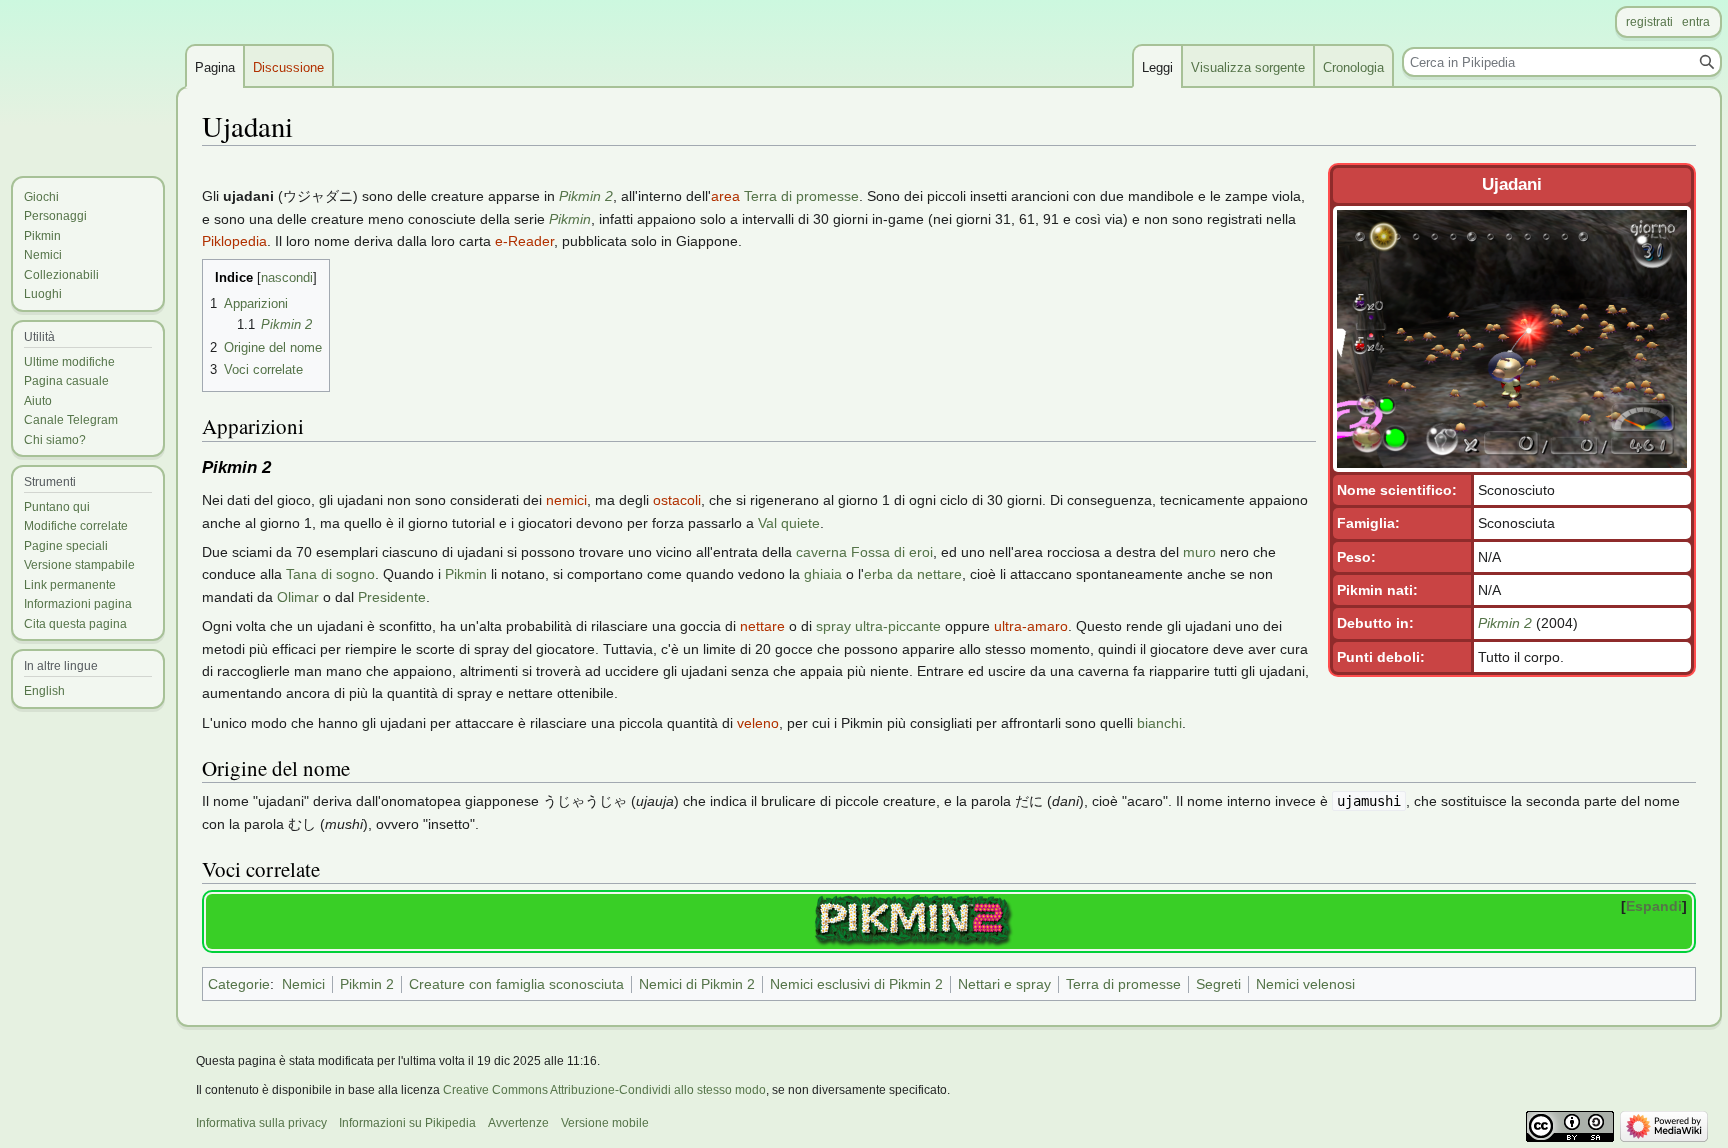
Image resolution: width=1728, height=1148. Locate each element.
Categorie (239, 984)
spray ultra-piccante (878, 626)
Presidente (392, 597)
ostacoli (677, 500)
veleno (758, 723)
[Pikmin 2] (914, 920)
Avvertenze (518, 1123)
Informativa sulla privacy (261, 1123)
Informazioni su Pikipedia (407, 1123)
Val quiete (789, 523)
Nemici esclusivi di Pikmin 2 (856, 984)
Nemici (303, 984)
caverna (821, 552)
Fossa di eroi (892, 552)
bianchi (1159, 723)
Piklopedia (234, 241)
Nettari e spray (1004, 984)
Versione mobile (605, 1123)
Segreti (1218, 984)
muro (1199, 552)
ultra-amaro (1031, 626)
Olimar (298, 597)
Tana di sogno (330, 574)
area (725, 196)
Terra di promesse (801, 196)
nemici (566, 500)
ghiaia (823, 574)
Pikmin (570, 219)
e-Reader (524, 241)
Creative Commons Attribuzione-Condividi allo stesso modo (604, 1090)
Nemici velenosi (1305, 984)
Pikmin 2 (1505, 623)
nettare (762, 626)
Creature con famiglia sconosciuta (516, 984)
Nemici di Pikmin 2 (697, 984)
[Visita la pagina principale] (88, 80)
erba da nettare (913, 574)
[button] (1656, 906)
